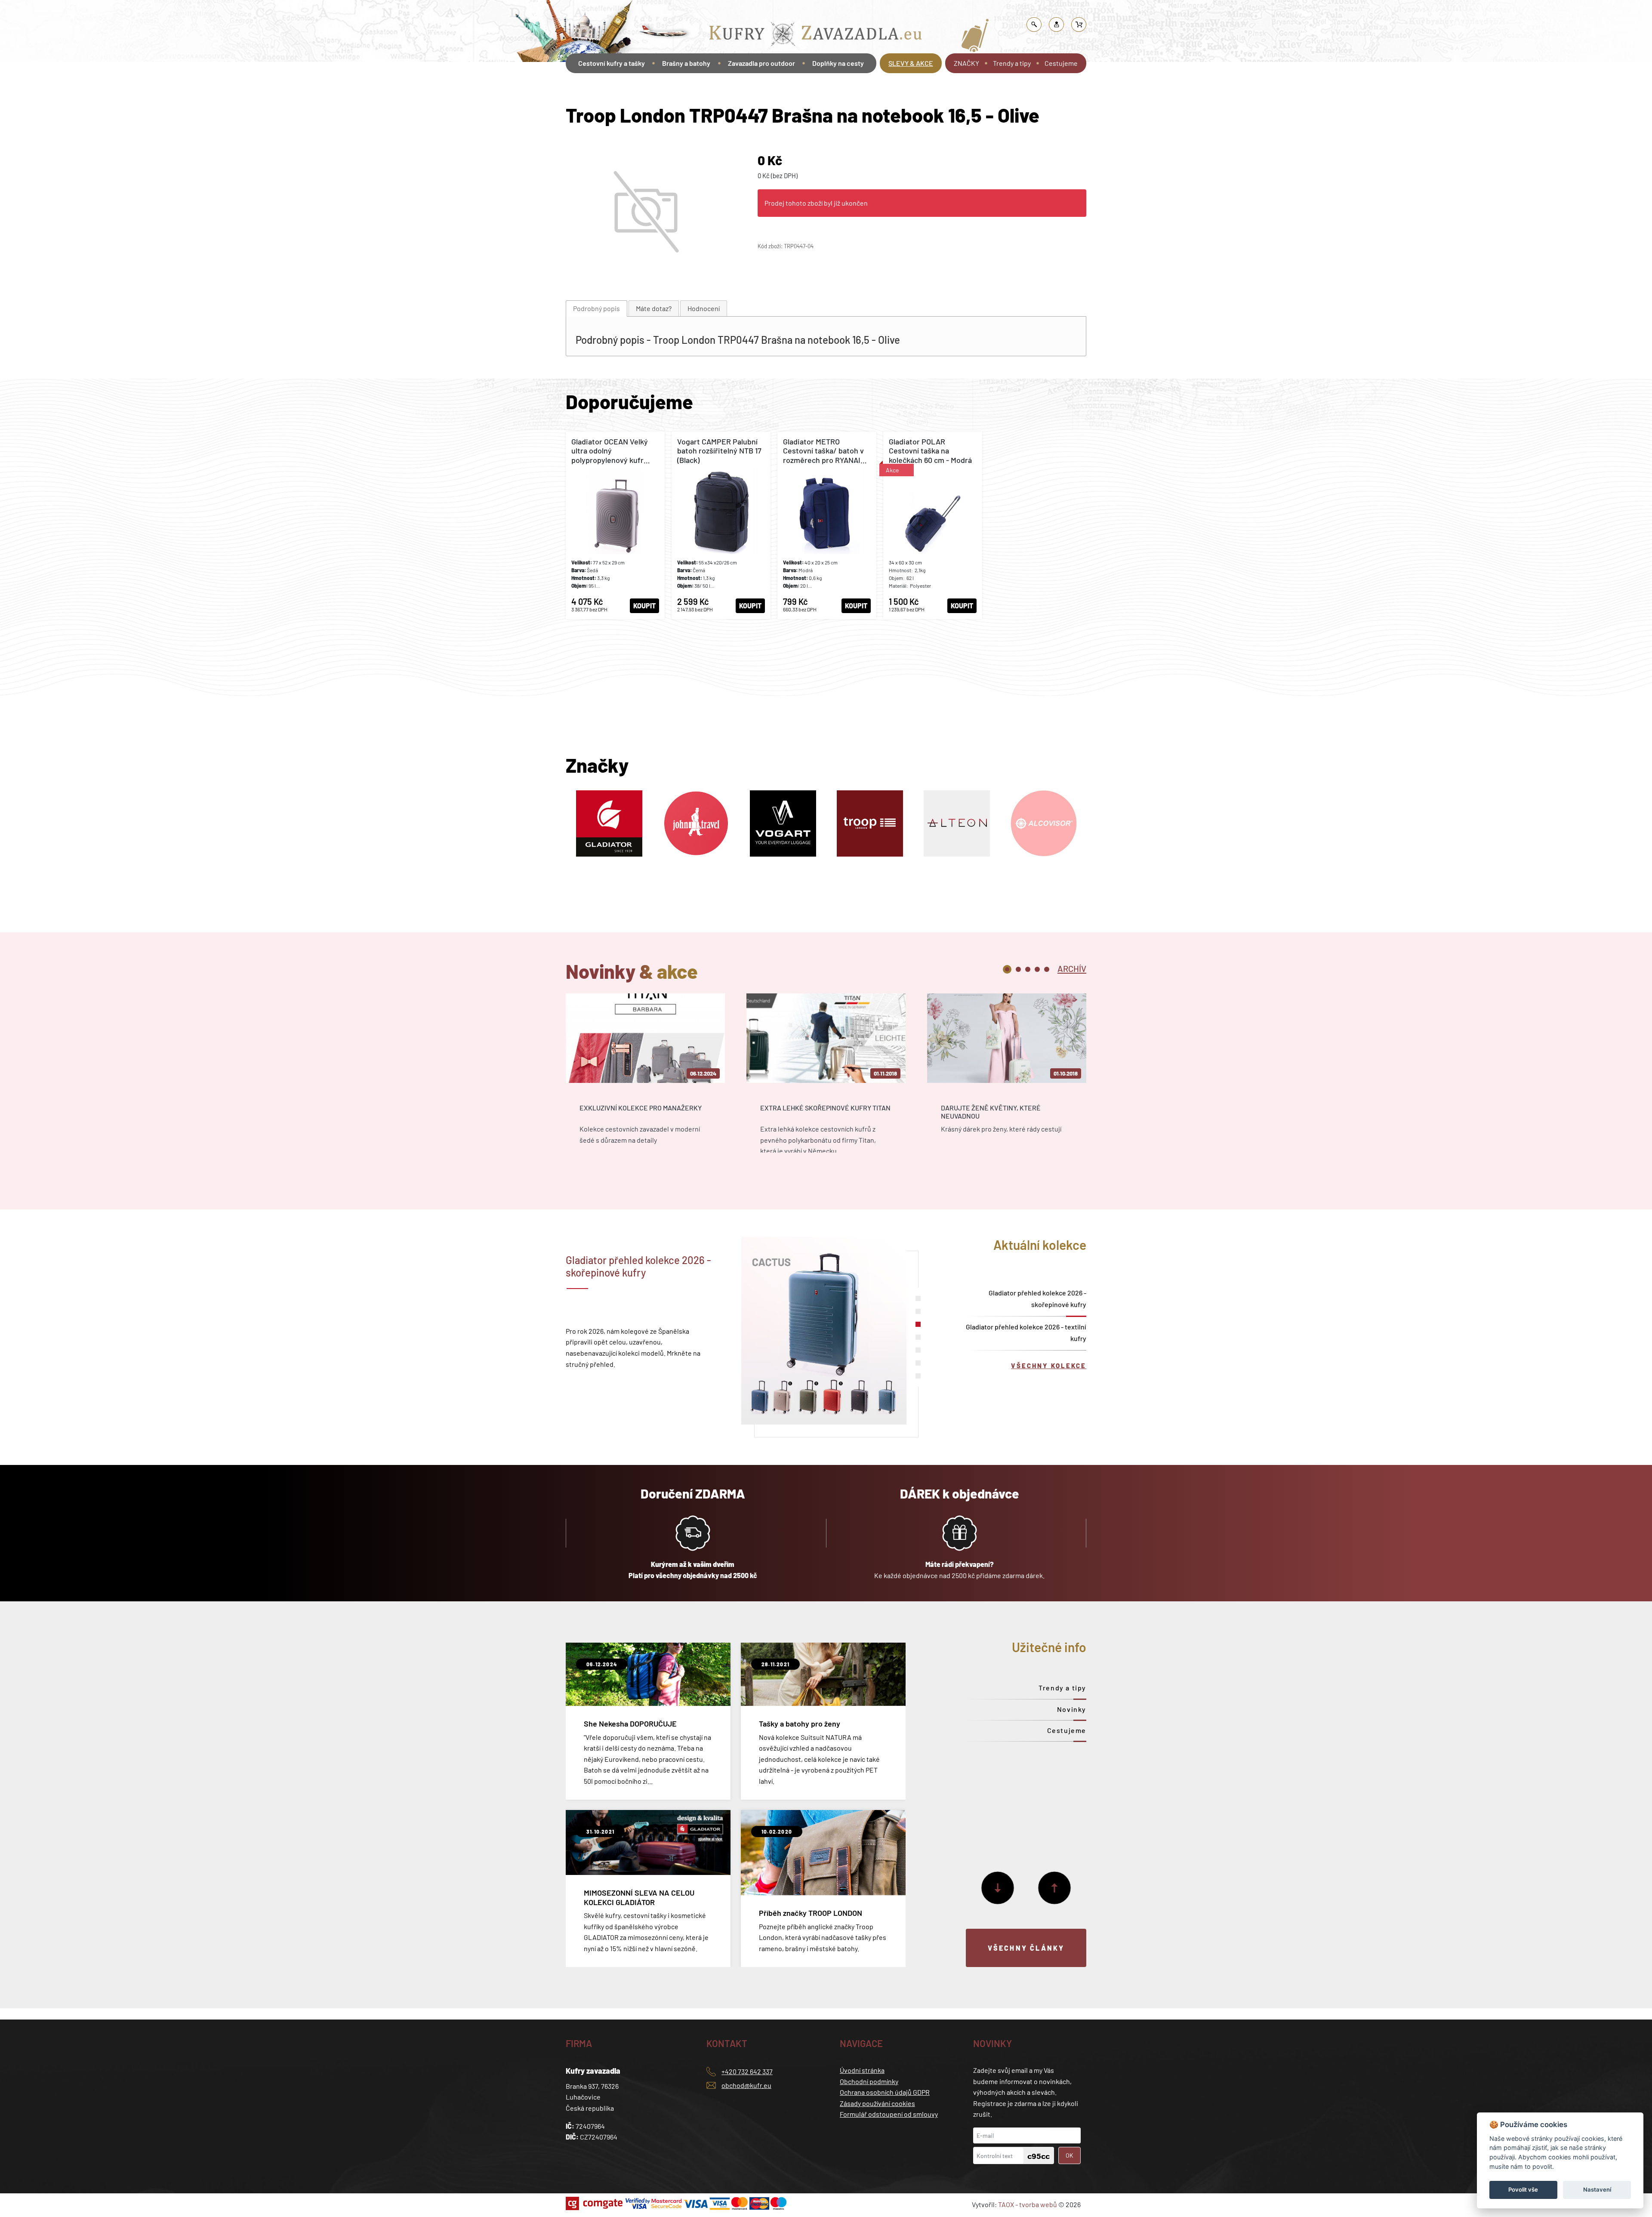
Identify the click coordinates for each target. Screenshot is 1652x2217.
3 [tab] (1028, 969)
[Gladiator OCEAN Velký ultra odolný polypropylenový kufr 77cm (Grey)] (615, 525)
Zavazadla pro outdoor (761, 63)
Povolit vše (1523, 2189)
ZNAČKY (966, 63)
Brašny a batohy (734, 11)
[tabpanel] (645, 1081)
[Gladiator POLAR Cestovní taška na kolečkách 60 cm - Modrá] (933, 525)
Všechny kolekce (1049, 1366)
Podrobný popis (596, 308)
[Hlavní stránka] (567, 87)
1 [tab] (1007, 969)
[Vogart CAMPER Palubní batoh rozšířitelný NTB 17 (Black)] (721, 525)
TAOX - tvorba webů (1028, 2204)
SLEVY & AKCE (911, 63)
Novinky (1072, 1709)
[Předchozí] (1054, 1888)
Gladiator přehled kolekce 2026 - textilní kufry (1026, 1332)
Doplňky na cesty (838, 63)
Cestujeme (1061, 63)
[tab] (596, 309)
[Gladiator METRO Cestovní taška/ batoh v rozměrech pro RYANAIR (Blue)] (827, 525)
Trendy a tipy (1012, 63)
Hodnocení (704, 308)
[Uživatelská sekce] (1057, 25)
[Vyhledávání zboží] (1034, 25)
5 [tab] (1047, 969)
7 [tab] (918, 1376)
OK (1069, 2155)
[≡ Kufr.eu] (816, 36)
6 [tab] (918, 1363)
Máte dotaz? (654, 308)
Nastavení (1597, 2189)
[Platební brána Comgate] (595, 2203)
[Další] (998, 1888)
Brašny (771, 11)
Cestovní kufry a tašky (612, 63)
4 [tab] (1037, 969)
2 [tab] (1018, 969)
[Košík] (1079, 25)
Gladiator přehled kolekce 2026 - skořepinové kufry (1037, 1298)
